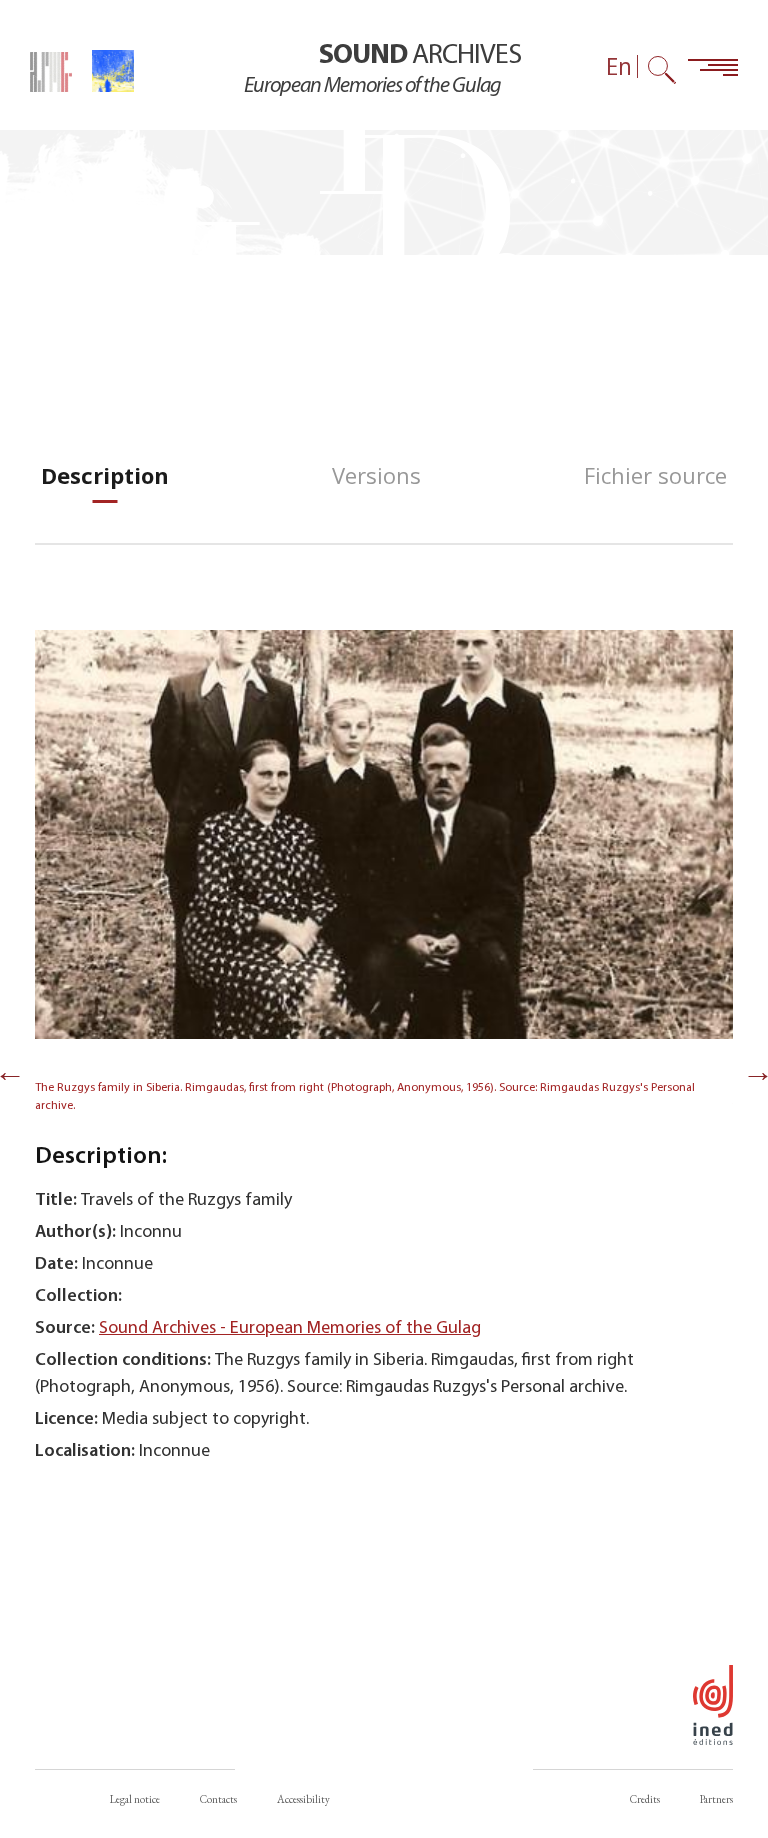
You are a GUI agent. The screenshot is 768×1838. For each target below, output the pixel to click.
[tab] (105, 475)
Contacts (218, 1799)
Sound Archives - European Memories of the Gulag (290, 1328)
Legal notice (135, 1799)
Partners (716, 1799)
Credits (645, 1799)
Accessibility (303, 1799)
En (619, 66)
